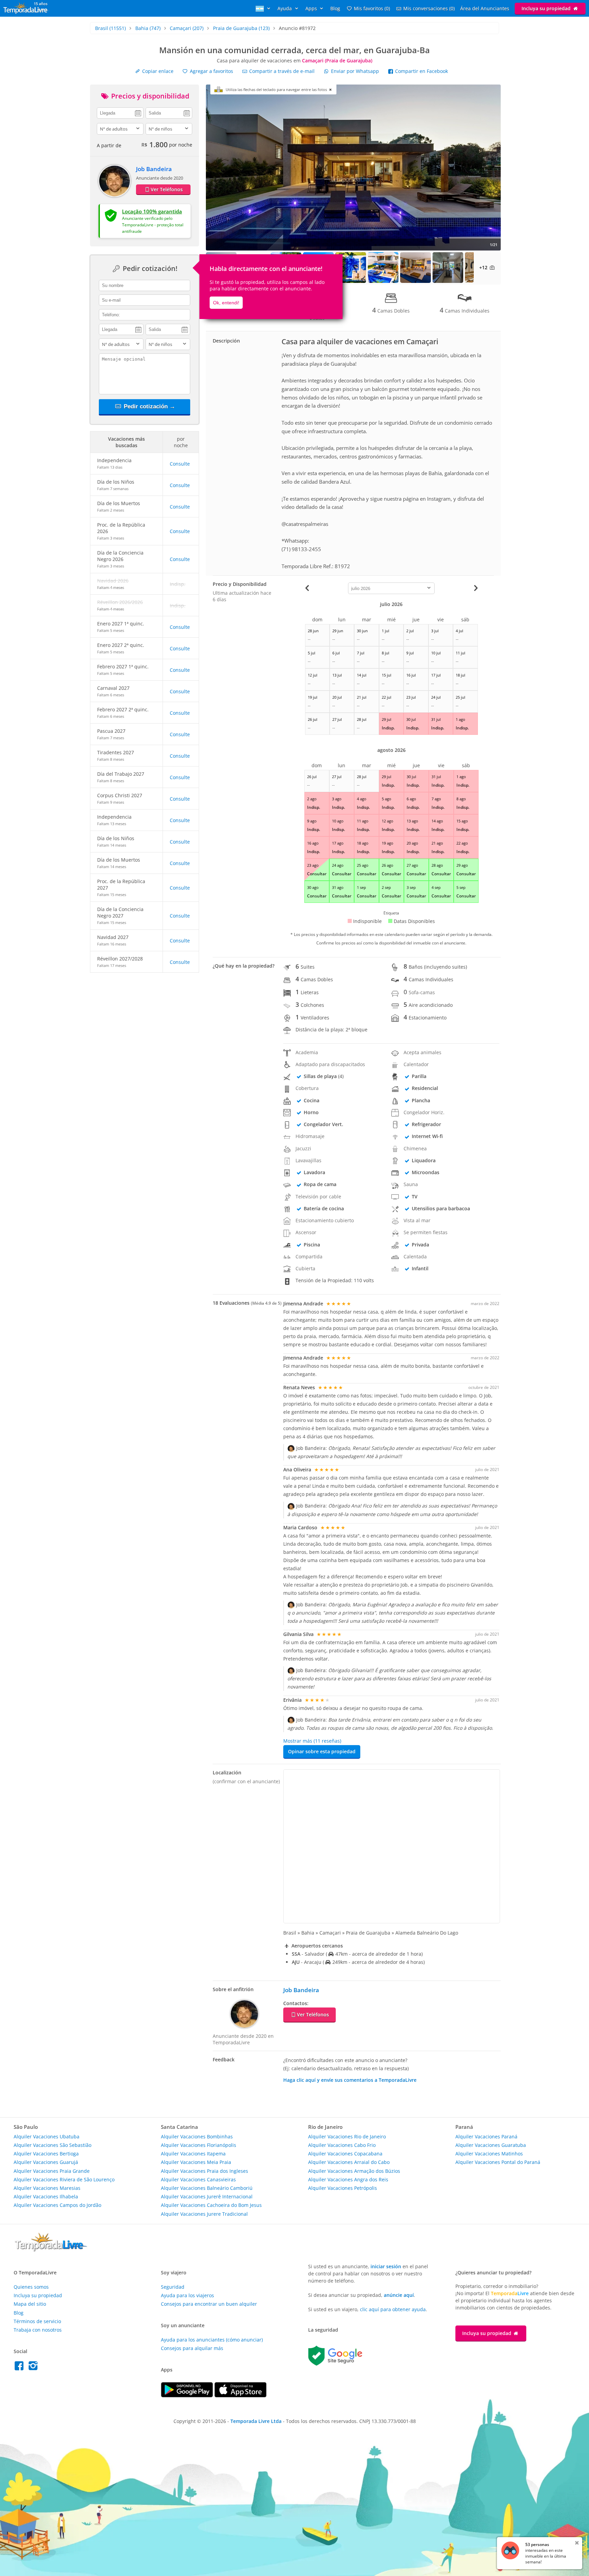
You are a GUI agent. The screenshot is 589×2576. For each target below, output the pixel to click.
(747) (148, 28)
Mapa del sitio (30, 2304)
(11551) (110, 28)
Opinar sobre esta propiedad (322, 1751)
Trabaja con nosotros (38, 2330)
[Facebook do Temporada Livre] (21, 2368)
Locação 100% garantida (152, 211)
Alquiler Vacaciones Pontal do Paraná (498, 2162)
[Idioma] (264, 8)
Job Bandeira (154, 169)
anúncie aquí (399, 2295)
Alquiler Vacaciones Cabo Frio (342, 2145)
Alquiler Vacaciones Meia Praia (196, 2162)
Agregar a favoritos (211, 71)
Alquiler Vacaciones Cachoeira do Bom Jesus (211, 2205)
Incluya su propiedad (547, 8)
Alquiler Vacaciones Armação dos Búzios (354, 2171)
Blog (335, 8)
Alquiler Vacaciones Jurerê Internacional (207, 2196)
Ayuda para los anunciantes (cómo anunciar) (212, 2340)
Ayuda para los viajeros (187, 2295)
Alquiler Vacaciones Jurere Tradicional (204, 2214)
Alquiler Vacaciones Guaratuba (491, 2145)
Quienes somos (31, 2287)
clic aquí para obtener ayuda (393, 2309)
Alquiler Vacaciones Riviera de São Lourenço (64, 2179)
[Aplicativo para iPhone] (240, 2396)
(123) (241, 28)
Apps (312, 8)
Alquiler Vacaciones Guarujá (46, 2162)
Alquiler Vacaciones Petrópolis (343, 2188)
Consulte (180, 464)
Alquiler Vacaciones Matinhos (489, 2154)
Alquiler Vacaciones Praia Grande (52, 2171)
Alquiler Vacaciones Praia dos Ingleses (205, 2171)
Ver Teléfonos (167, 189)
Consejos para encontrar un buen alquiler (209, 2304)
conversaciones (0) (429, 8)
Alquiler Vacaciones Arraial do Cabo (349, 2162)
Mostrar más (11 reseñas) (312, 1741)
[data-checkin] (120, 112)
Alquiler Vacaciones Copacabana (345, 2154)
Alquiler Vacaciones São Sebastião (52, 2145)
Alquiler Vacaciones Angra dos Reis (348, 2179)
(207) (187, 28)
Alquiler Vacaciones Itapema (193, 2154)
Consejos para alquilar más (192, 2348)
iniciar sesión (386, 2266)
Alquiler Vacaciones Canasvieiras (198, 2179)
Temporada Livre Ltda (256, 2421)
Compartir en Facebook (421, 71)
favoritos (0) (372, 8)
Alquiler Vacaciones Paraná (486, 2136)
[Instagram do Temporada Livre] (34, 2368)
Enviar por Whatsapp (355, 71)
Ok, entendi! (226, 303)
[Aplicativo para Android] (188, 2396)
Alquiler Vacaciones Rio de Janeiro (347, 2136)
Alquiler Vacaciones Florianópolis (199, 2145)
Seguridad (173, 2287)
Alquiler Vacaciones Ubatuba (47, 2136)
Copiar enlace (157, 71)
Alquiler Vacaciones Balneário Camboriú (207, 2188)
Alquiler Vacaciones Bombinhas (197, 2136)
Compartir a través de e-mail (281, 71)
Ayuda (285, 8)
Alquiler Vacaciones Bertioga (46, 2154)
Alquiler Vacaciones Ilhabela (46, 2196)
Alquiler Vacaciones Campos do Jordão (57, 2205)
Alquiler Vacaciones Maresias (47, 2188)
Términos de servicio (37, 2321)
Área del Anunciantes (485, 8)
